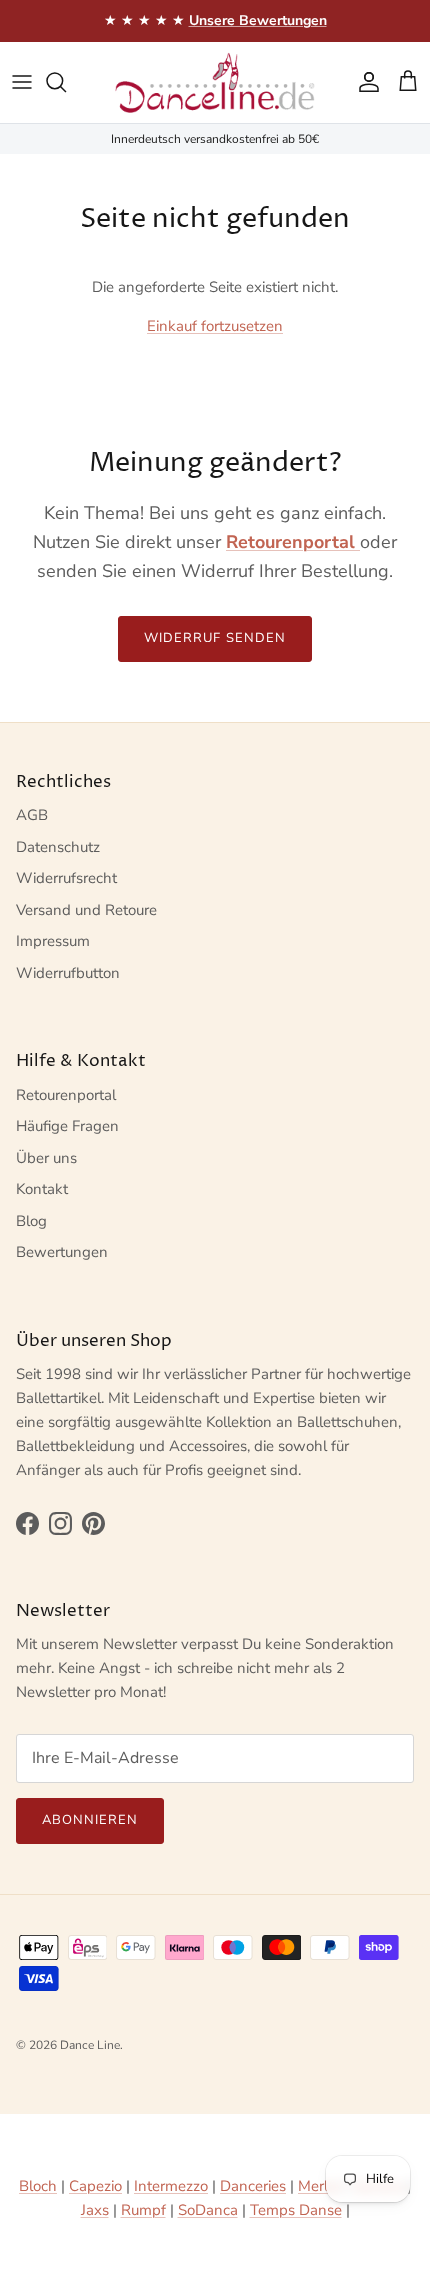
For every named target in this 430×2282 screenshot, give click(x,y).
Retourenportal (66, 1095)
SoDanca (208, 2210)
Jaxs (95, 2210)
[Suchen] (66, 82)
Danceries (253, 2186)
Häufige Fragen (67, 1126)
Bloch (38, 2186)
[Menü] (22, 82)
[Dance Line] (215, 82)
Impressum (53, 941)
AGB (32, 815)
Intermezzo (171, 2186)
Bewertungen (62, 1252)
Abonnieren (90, 1820)
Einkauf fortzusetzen (215, 326)
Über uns (46, 1158)
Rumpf (143, 2210)
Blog (31, 1221)
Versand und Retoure (86, 910)
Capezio (95, 2186)
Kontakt (42, 1189)
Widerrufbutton (68, 973)
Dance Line (90, 2045)
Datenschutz (58, 847)
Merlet (319, 2186)
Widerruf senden (215, 638)
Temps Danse (296, 2210)
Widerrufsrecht (66, 878)
